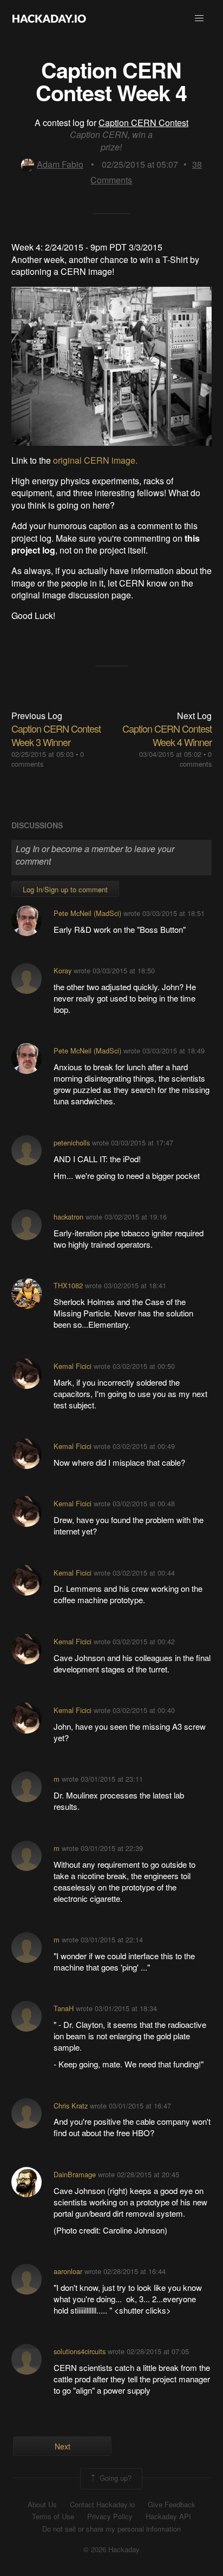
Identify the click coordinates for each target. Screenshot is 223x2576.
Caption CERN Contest (143, 123)
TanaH (64, 2008)
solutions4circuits (80, 2351)
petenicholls (72, 1142)
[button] (199, 18)
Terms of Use (53, 2516)
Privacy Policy (110, 2516)
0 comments (196, 759)
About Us (42, 2505)
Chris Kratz (71, 2106)
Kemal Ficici (73, 1366)
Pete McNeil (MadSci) (87, 913)
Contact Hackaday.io (102, 2505)
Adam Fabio (60, 164)
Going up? (114, 2478)
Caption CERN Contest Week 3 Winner (56, 735)
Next (63, 2446)
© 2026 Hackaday (111, 2549)
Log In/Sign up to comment (65, 889)
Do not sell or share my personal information (111, 2529)
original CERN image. (95, 460)
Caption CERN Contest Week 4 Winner (167, 735)
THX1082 (68, 1285)
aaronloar (68, 2271)
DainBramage (75, 2174)
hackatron (68, 1217)
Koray (63, 970)
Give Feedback (172, 2505)
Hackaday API (168, 2516)
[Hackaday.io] (49, 18)
